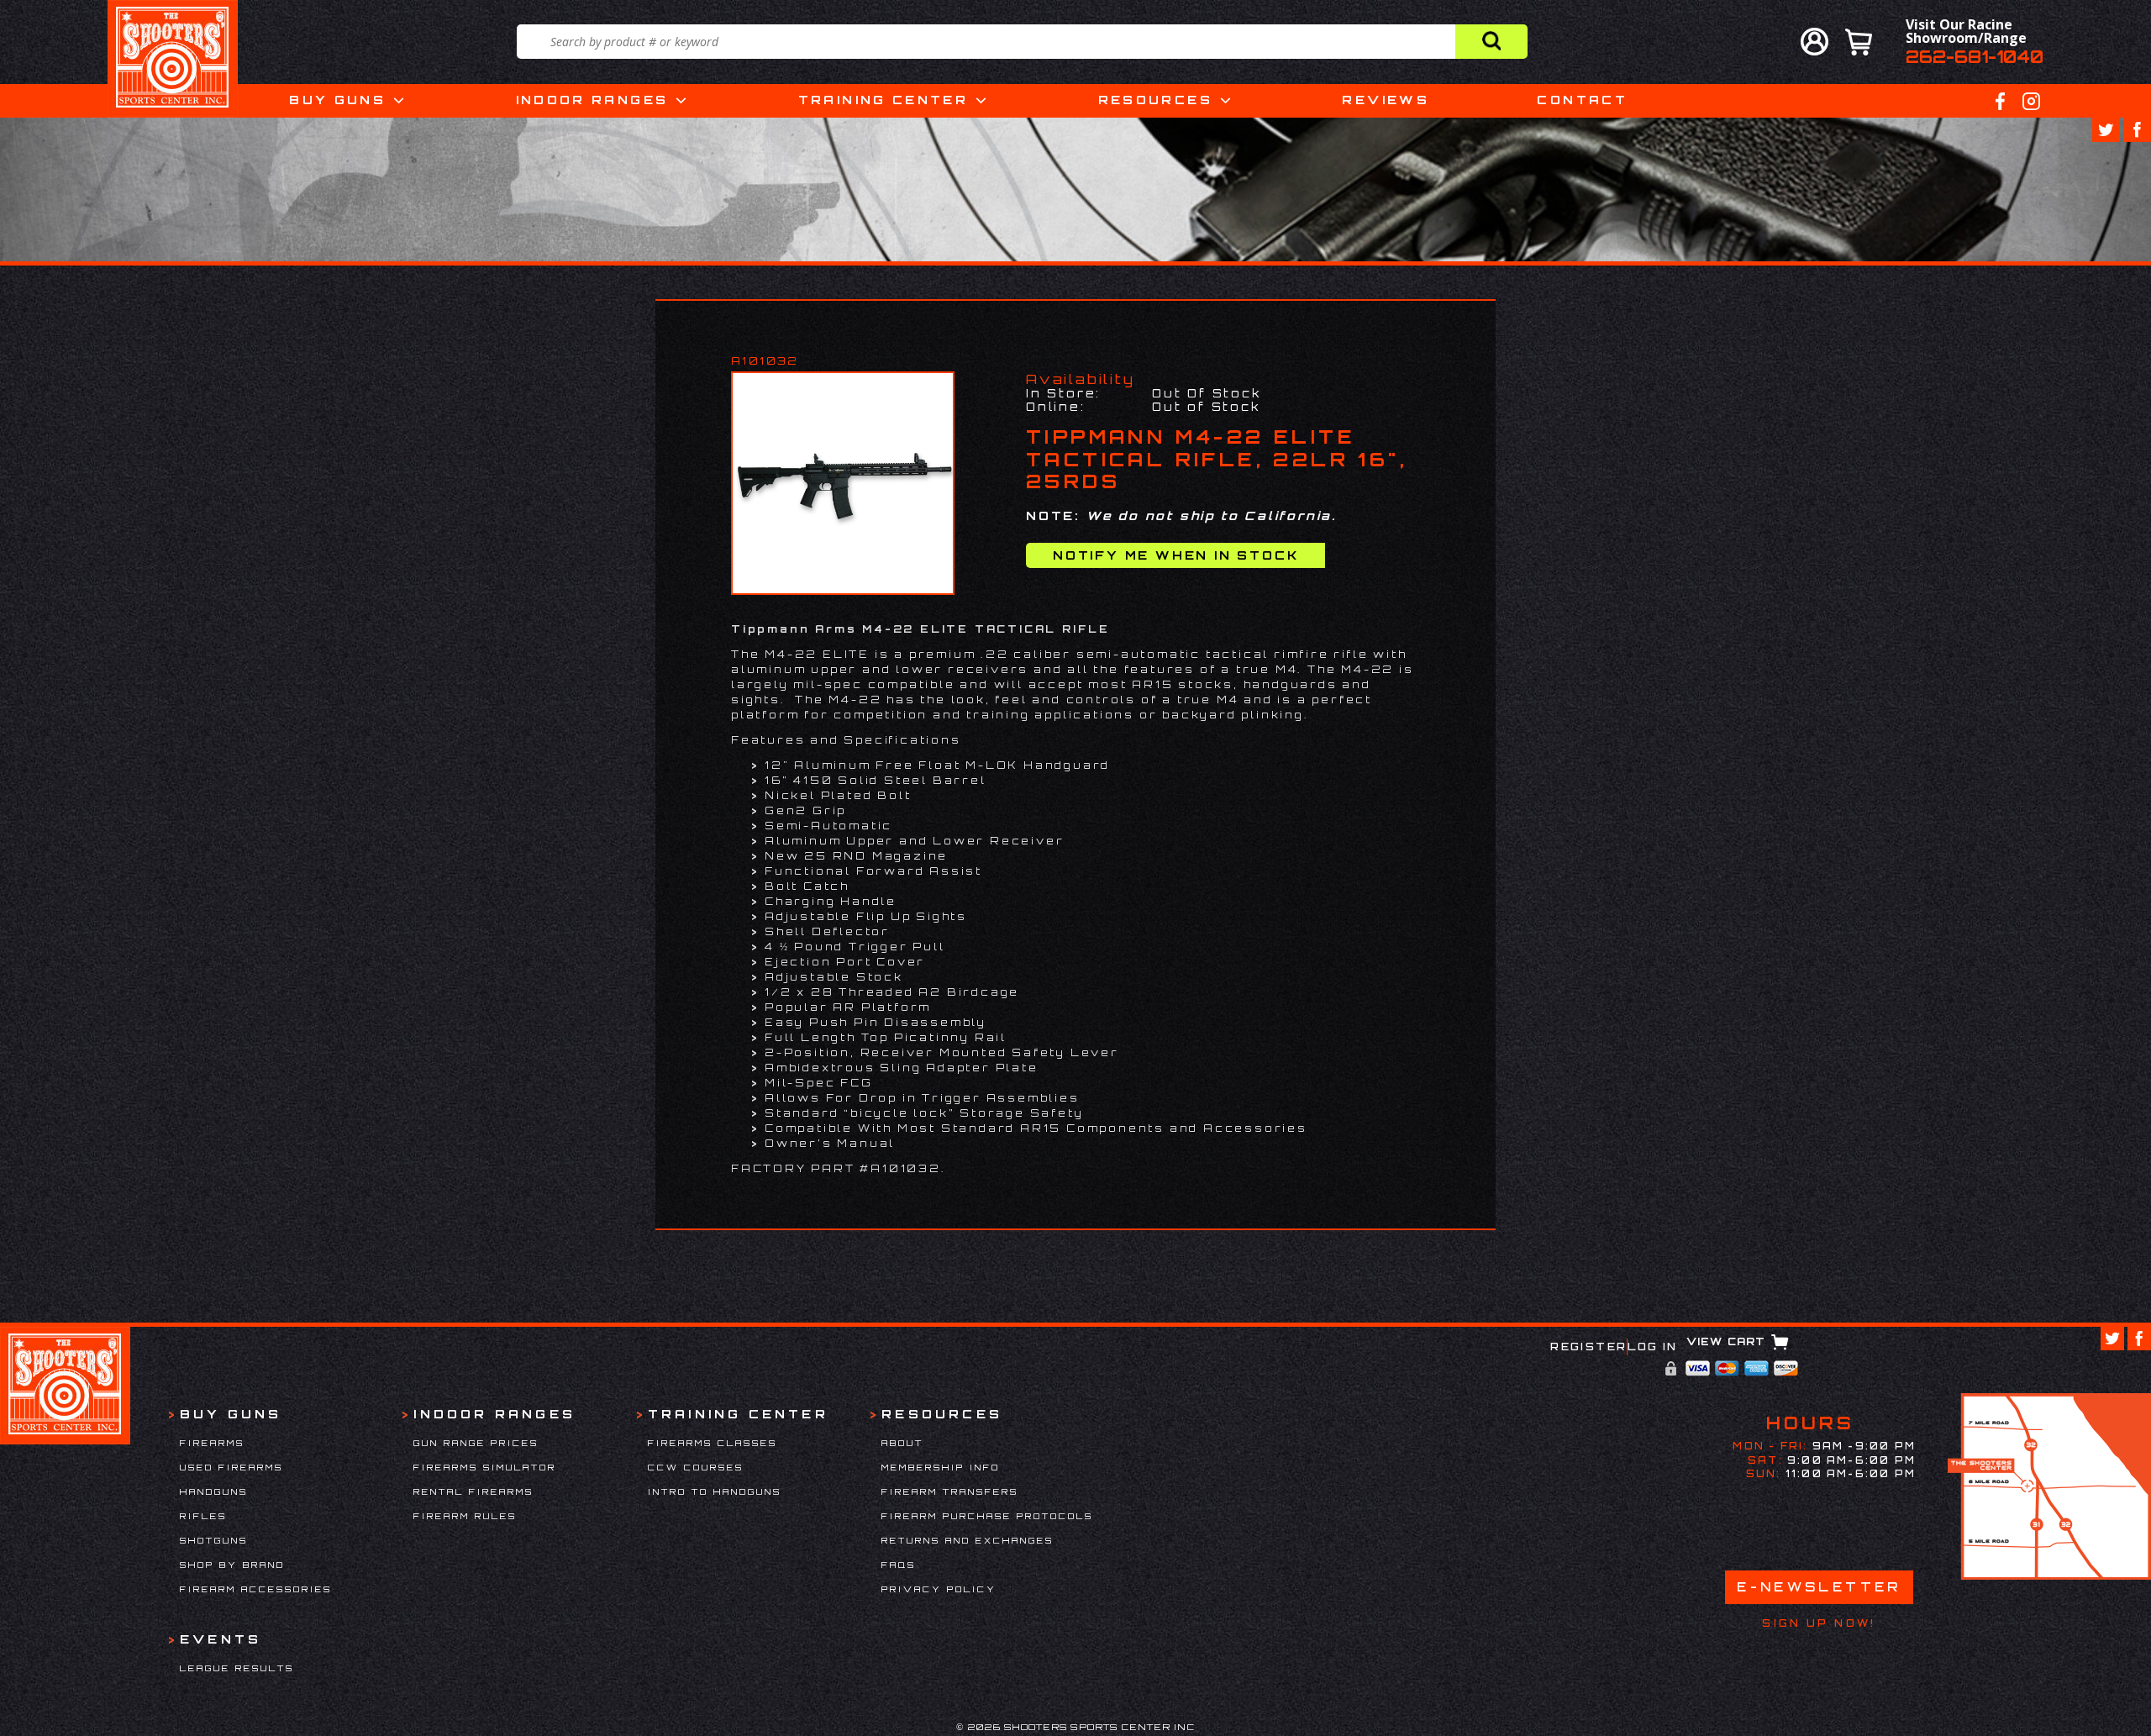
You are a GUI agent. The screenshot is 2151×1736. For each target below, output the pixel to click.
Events (221, 1639)
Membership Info (941, 1467)
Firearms (212, 1443)
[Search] (1491, 42)
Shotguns (214, 1540)
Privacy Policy (939, 1589)
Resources (1155, 100)
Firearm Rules (465, 1516)
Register (1588, 1347)
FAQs (899, 1565)
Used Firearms (231, 1467)
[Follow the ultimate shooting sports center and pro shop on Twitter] (2106, 130)
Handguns (214, 1491)
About (902, 1443)
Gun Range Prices (476, 1443)
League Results (237, 1668)
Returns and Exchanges (968, 1540)
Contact (1582, 100)
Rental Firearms (473, 1491)
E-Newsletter (1819, 1587)
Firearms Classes (713, 1443)
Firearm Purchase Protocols (987, 1516)
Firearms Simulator (485, 1467)
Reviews (1386, 100)
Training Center (883, 100)
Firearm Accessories (256, 1589)
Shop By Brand (232, 1565)
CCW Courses (696, 1467)
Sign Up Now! (1819, 1623)
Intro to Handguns (715, 1491)
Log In (1652, 1347)
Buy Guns (337, 100)
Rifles (203, 1516)
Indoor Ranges (592, 100)
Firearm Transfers (950, 1491)
